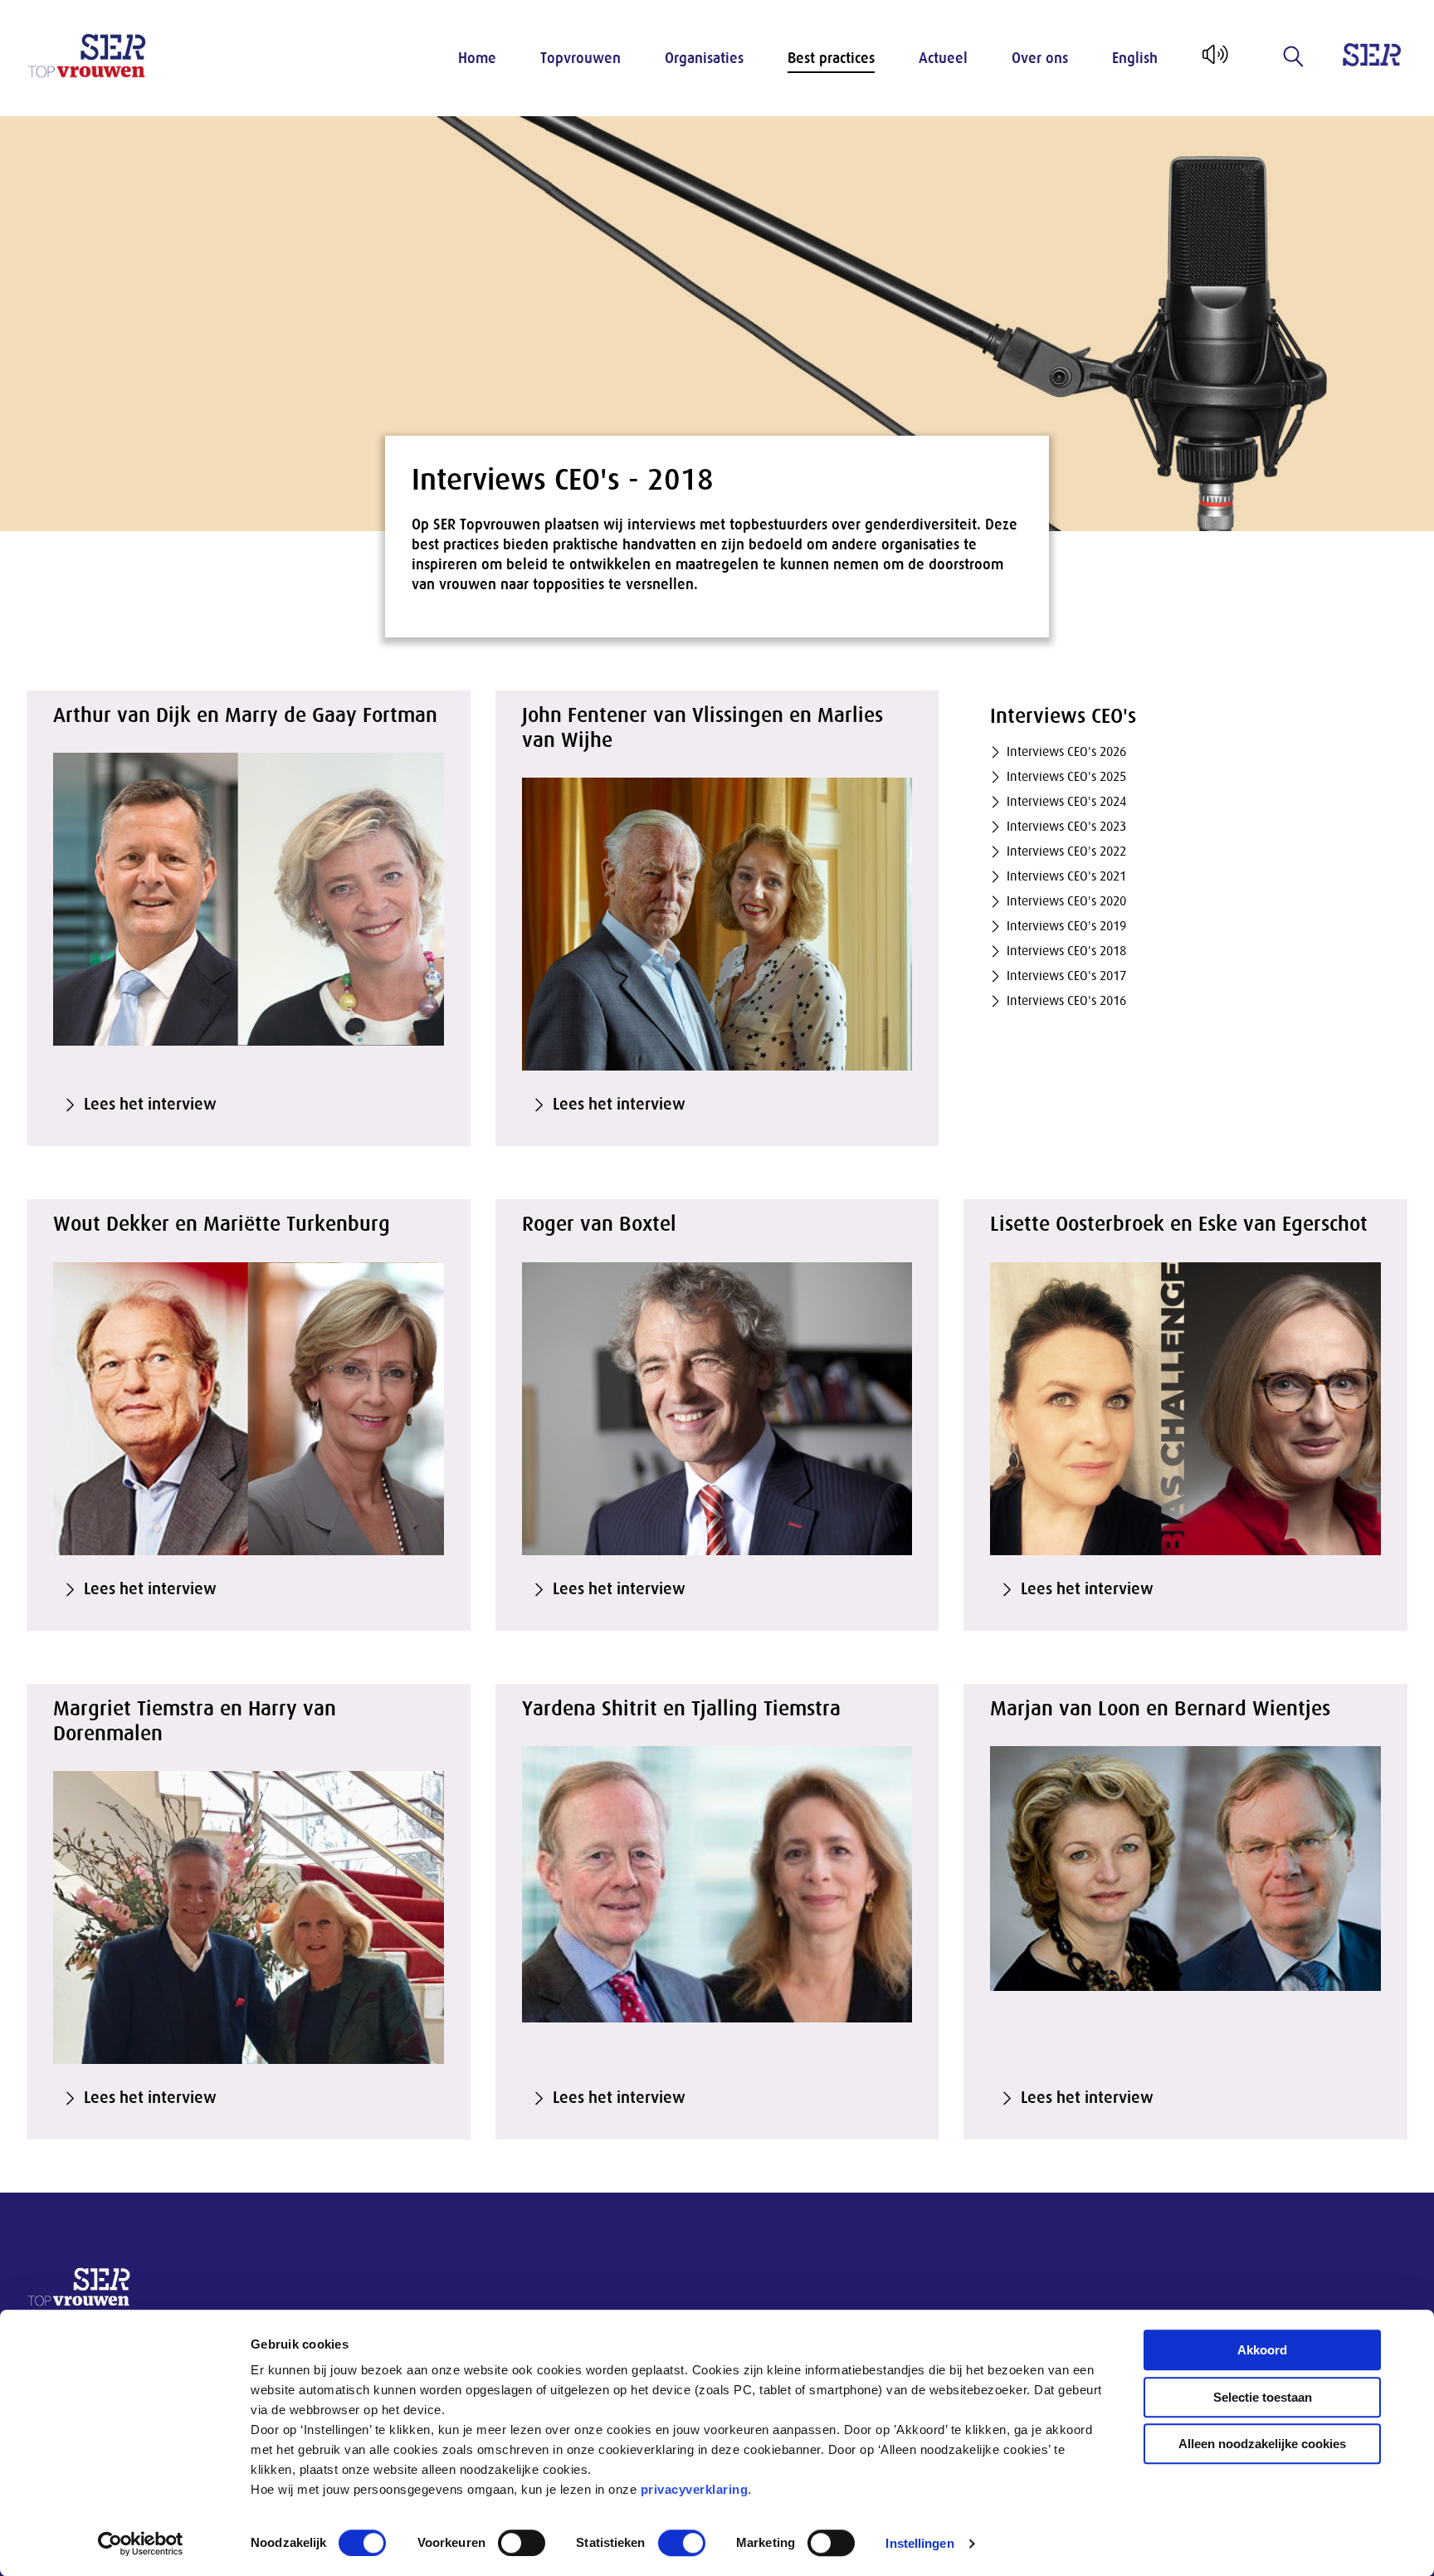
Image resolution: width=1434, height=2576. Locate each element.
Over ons (1040, 58)
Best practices (831, 58)
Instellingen (919, 2543)
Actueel (943, 58)
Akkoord (1262, 2350)
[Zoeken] (1294, 56)
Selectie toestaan (1263, 2397)
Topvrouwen (580, 58)
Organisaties (704, 58)
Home (477, 58)
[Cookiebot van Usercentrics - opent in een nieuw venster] (141, 2544)
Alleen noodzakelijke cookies (1262, 2444)
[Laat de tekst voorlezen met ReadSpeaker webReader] (1214, 61)
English (1135, 58)
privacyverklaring (695, 2489)
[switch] (522, 2543)
